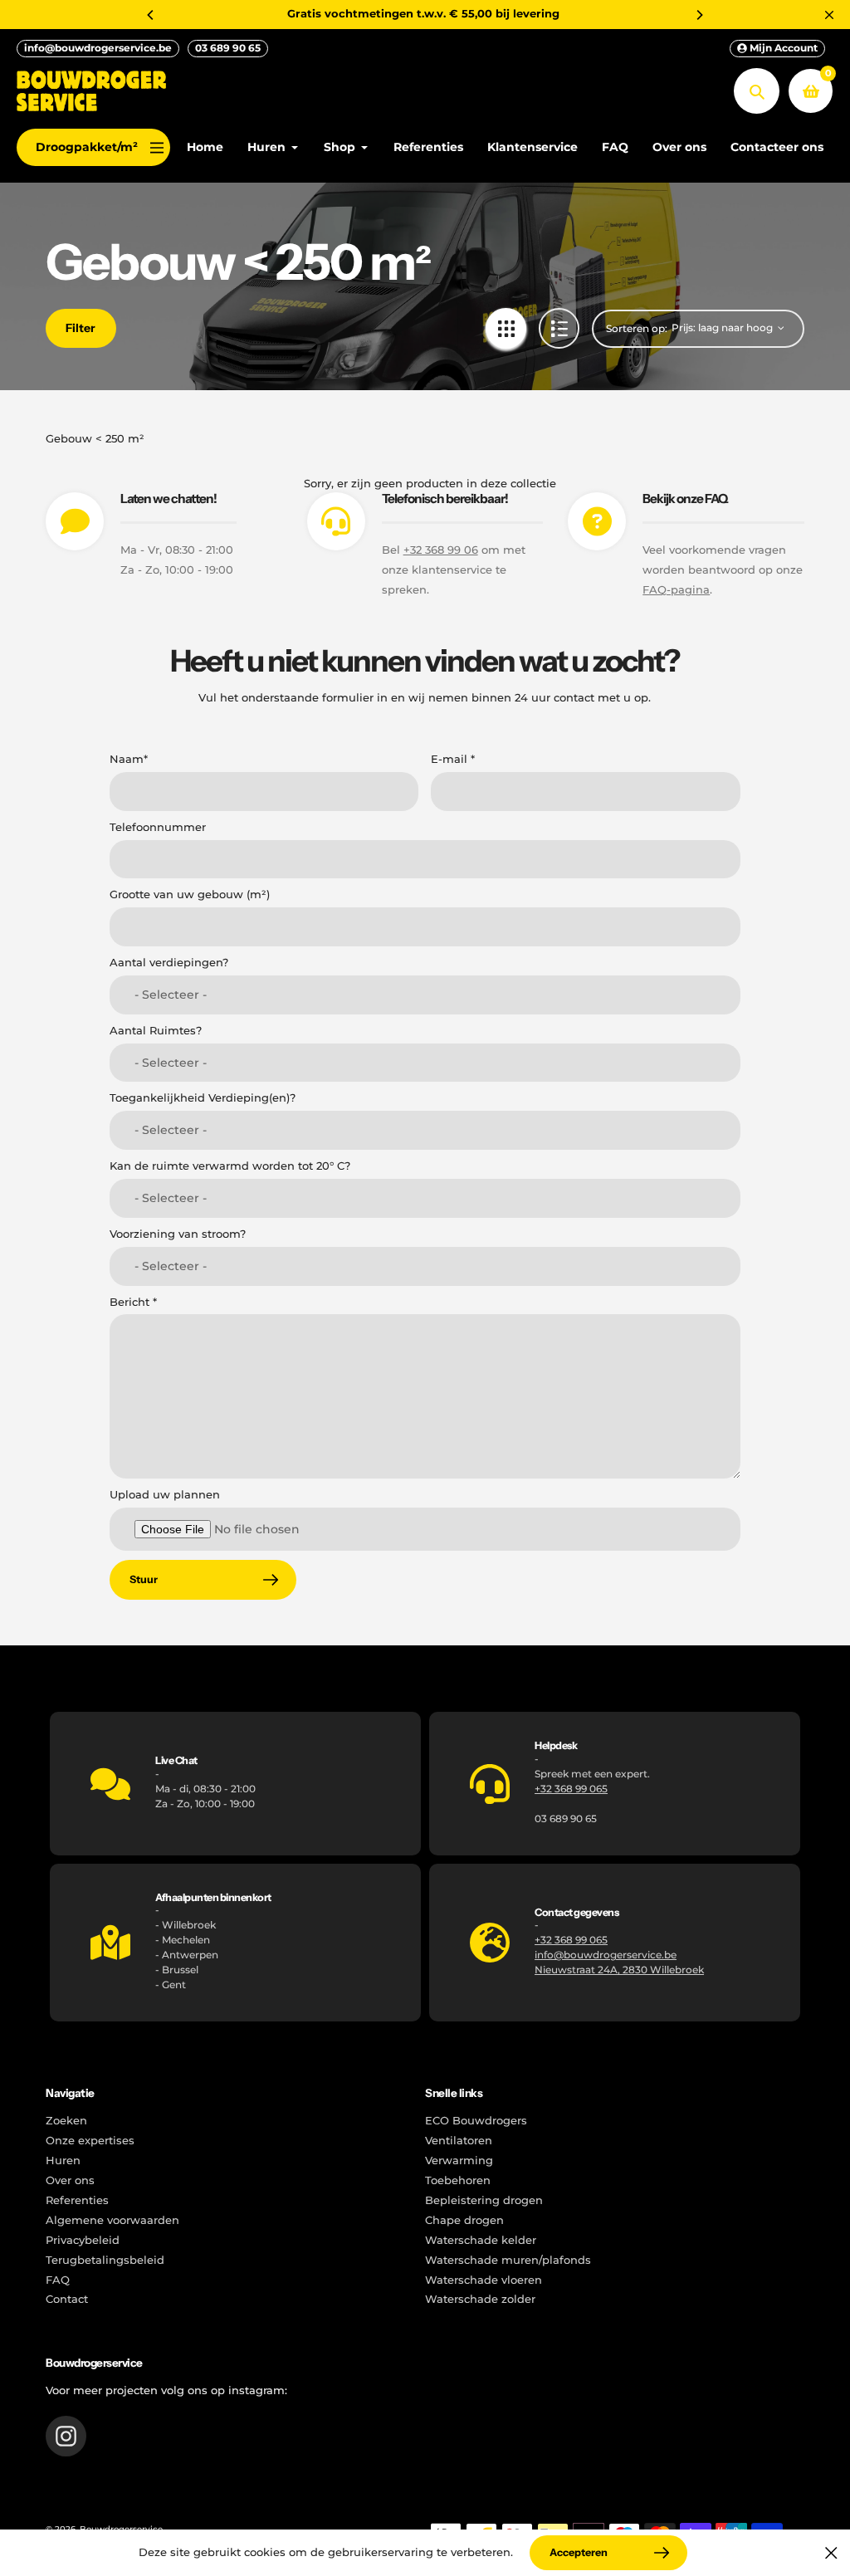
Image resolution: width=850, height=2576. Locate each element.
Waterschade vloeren (484, 2280)
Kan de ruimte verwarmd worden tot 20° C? (230, 1166)
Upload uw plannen (165, 1495)
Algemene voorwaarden (112, 2220)
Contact (67, 2299)
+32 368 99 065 (571, 1789)
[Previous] (151, 15)
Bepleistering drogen (484, 2200)
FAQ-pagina (676, 590)
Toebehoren (458, 2180)
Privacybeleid (83, 2240)
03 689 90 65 (228, 48)
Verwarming (459, 2161)
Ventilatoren (459, 2141)
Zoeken (66, 2121)
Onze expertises (90, 2141)
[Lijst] (559, 328)
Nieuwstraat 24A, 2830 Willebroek (619, 1970)
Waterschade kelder (481, 2240)
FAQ (58, 2280)
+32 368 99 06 (441, 550)
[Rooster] (506, 328)
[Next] (699, 15)
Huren (63, 2161)
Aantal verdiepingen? (169, 963)
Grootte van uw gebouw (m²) (190, 895)
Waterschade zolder (480, 2299)
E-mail (453, 759)
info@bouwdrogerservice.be (98, 48)
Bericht (133, 1302)
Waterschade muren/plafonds (508, 2260)
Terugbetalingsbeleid (105, 2260)
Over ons (70, 2180)
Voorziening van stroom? (178, 1234)
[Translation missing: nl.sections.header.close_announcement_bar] (829, 15)
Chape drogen (464, 2220)
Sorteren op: (637, 328)
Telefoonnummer (158, 827)
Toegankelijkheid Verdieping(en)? (203, 1098)
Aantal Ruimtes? (156, 1031)
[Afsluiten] (831, 2553)
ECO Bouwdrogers (476, 2121)
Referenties (77, 2200)
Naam (129, 759)
